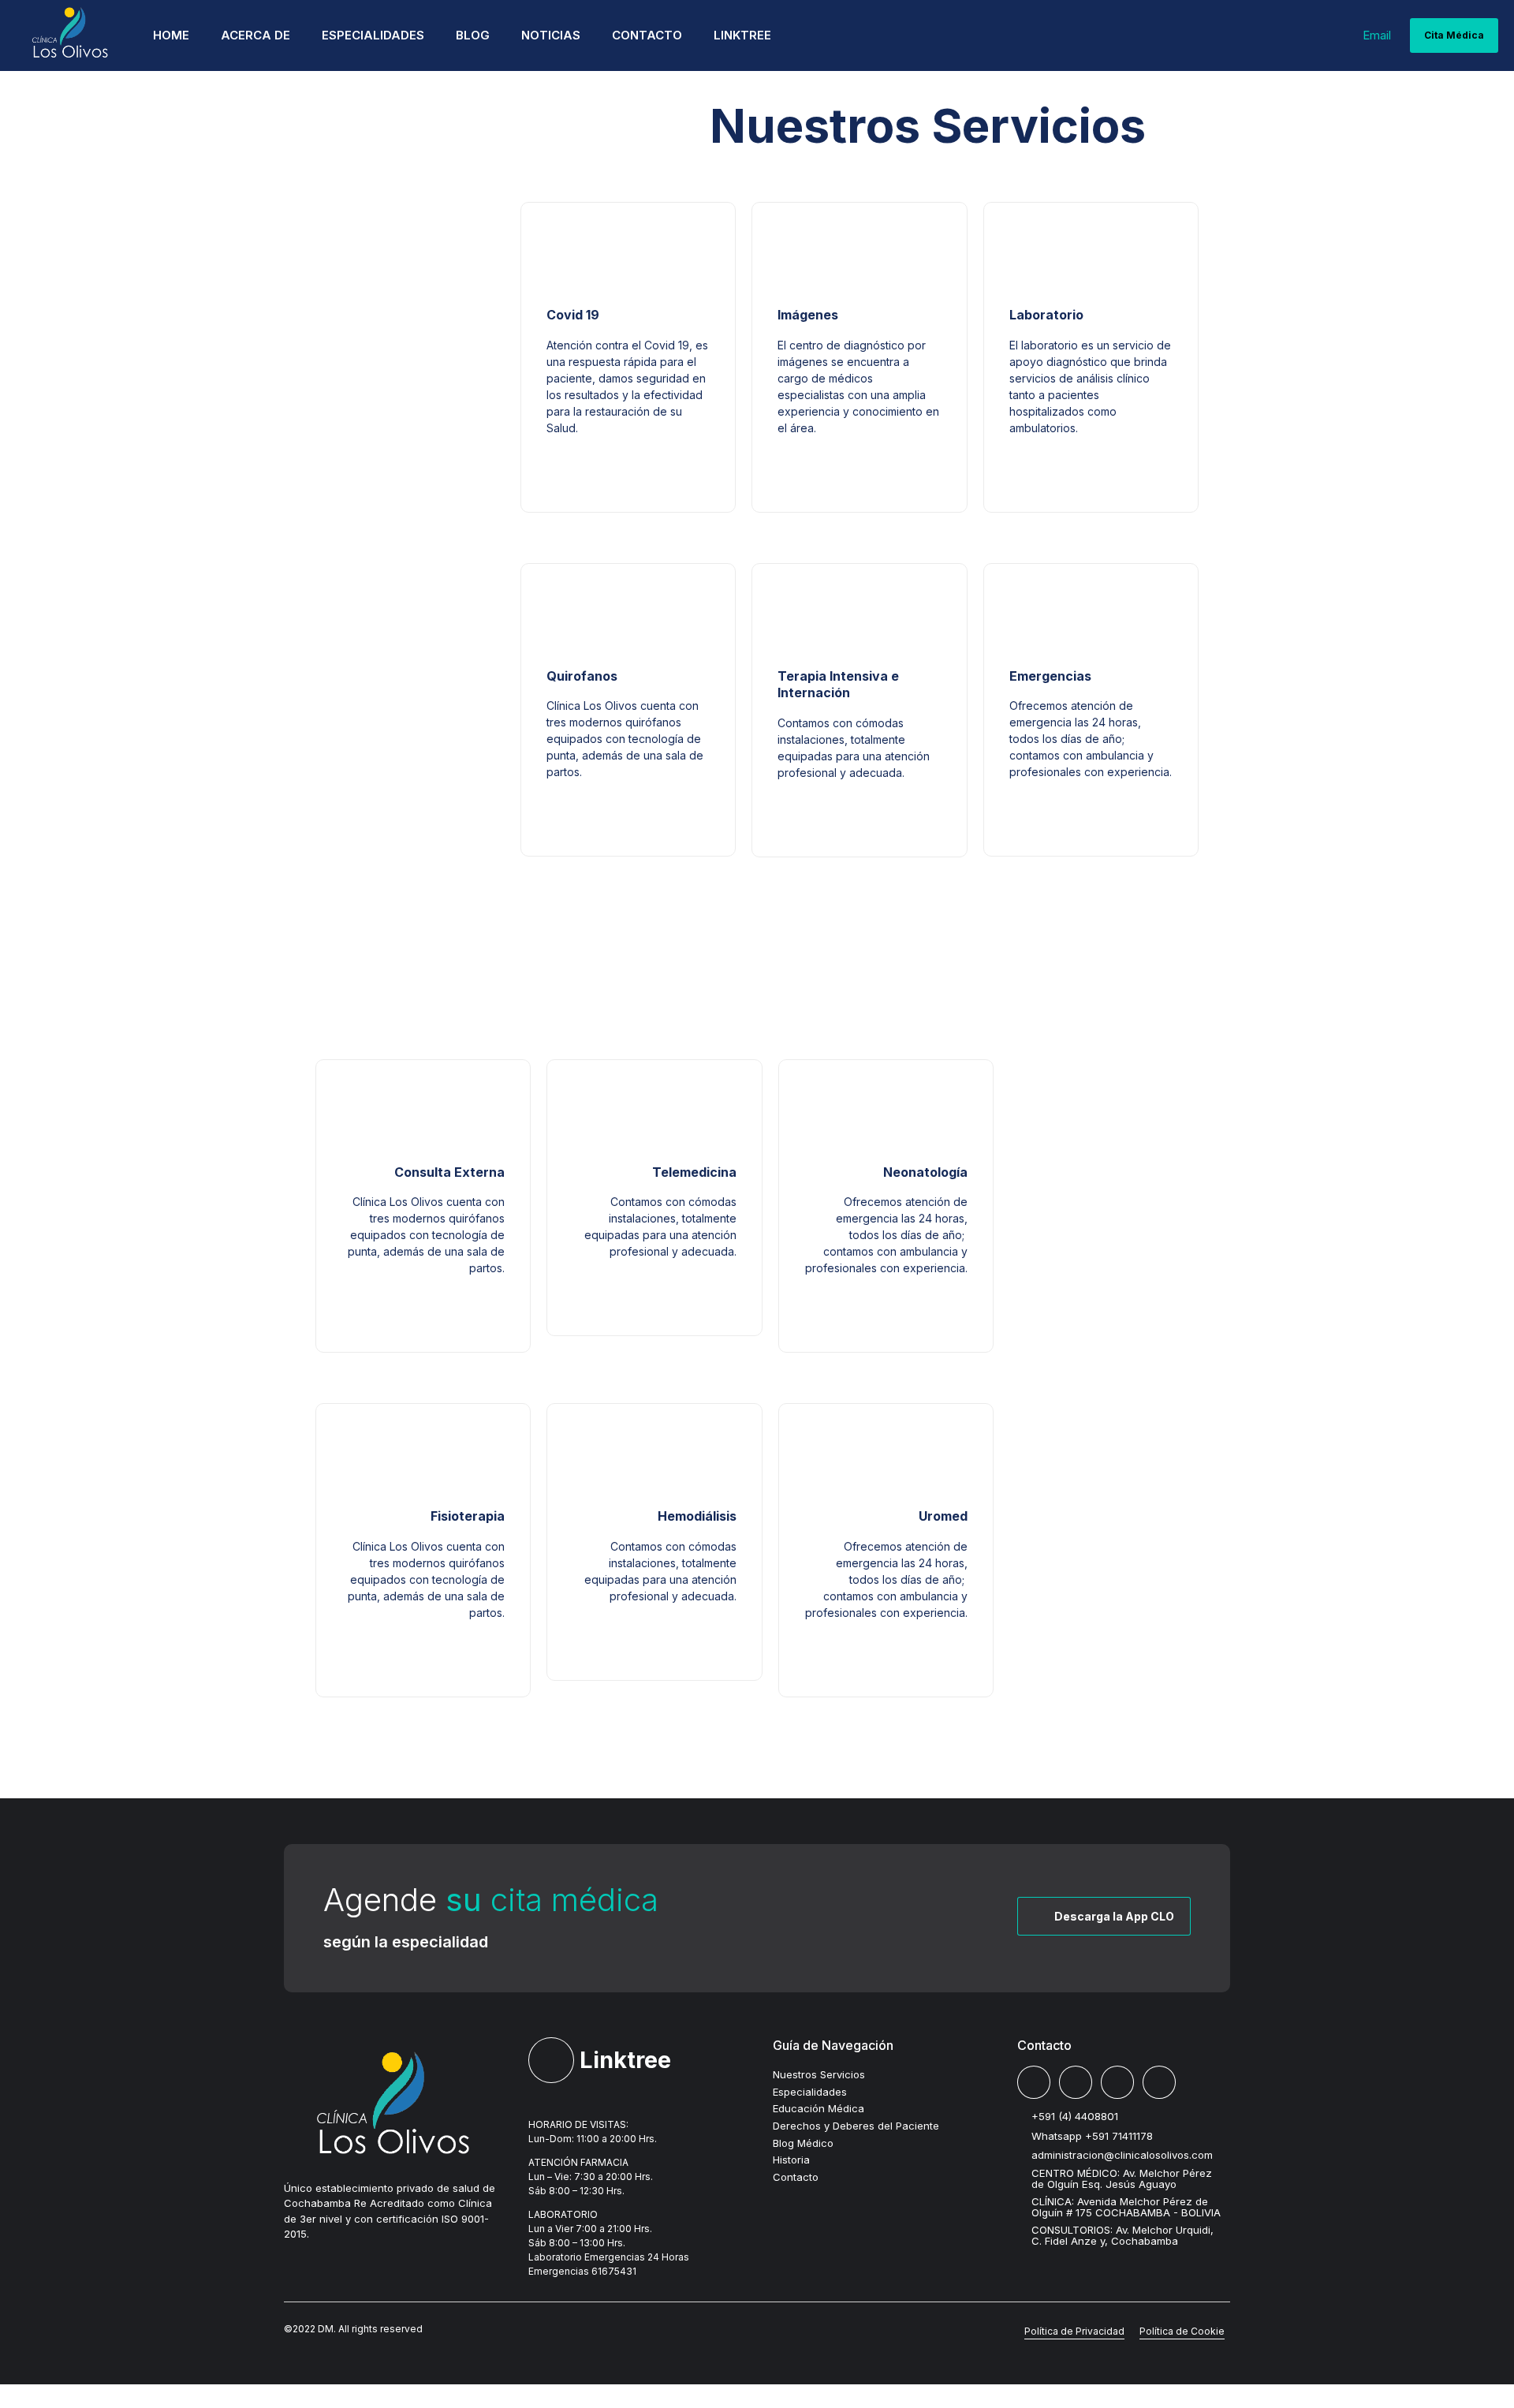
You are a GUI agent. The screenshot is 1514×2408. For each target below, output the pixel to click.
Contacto (647, 35)
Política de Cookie (1182, 2331)
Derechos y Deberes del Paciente (856, 2126)
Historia (791, 2160)
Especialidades (373, 35)
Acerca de (255, 35)
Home (171, 35)
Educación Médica (819, 2108)
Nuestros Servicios (819, 2074)
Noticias (551, 35)
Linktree (742, 35)
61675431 (614, 2271)
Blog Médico (803, 2143)
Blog (473, 35)
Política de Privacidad (1074, 2331)
